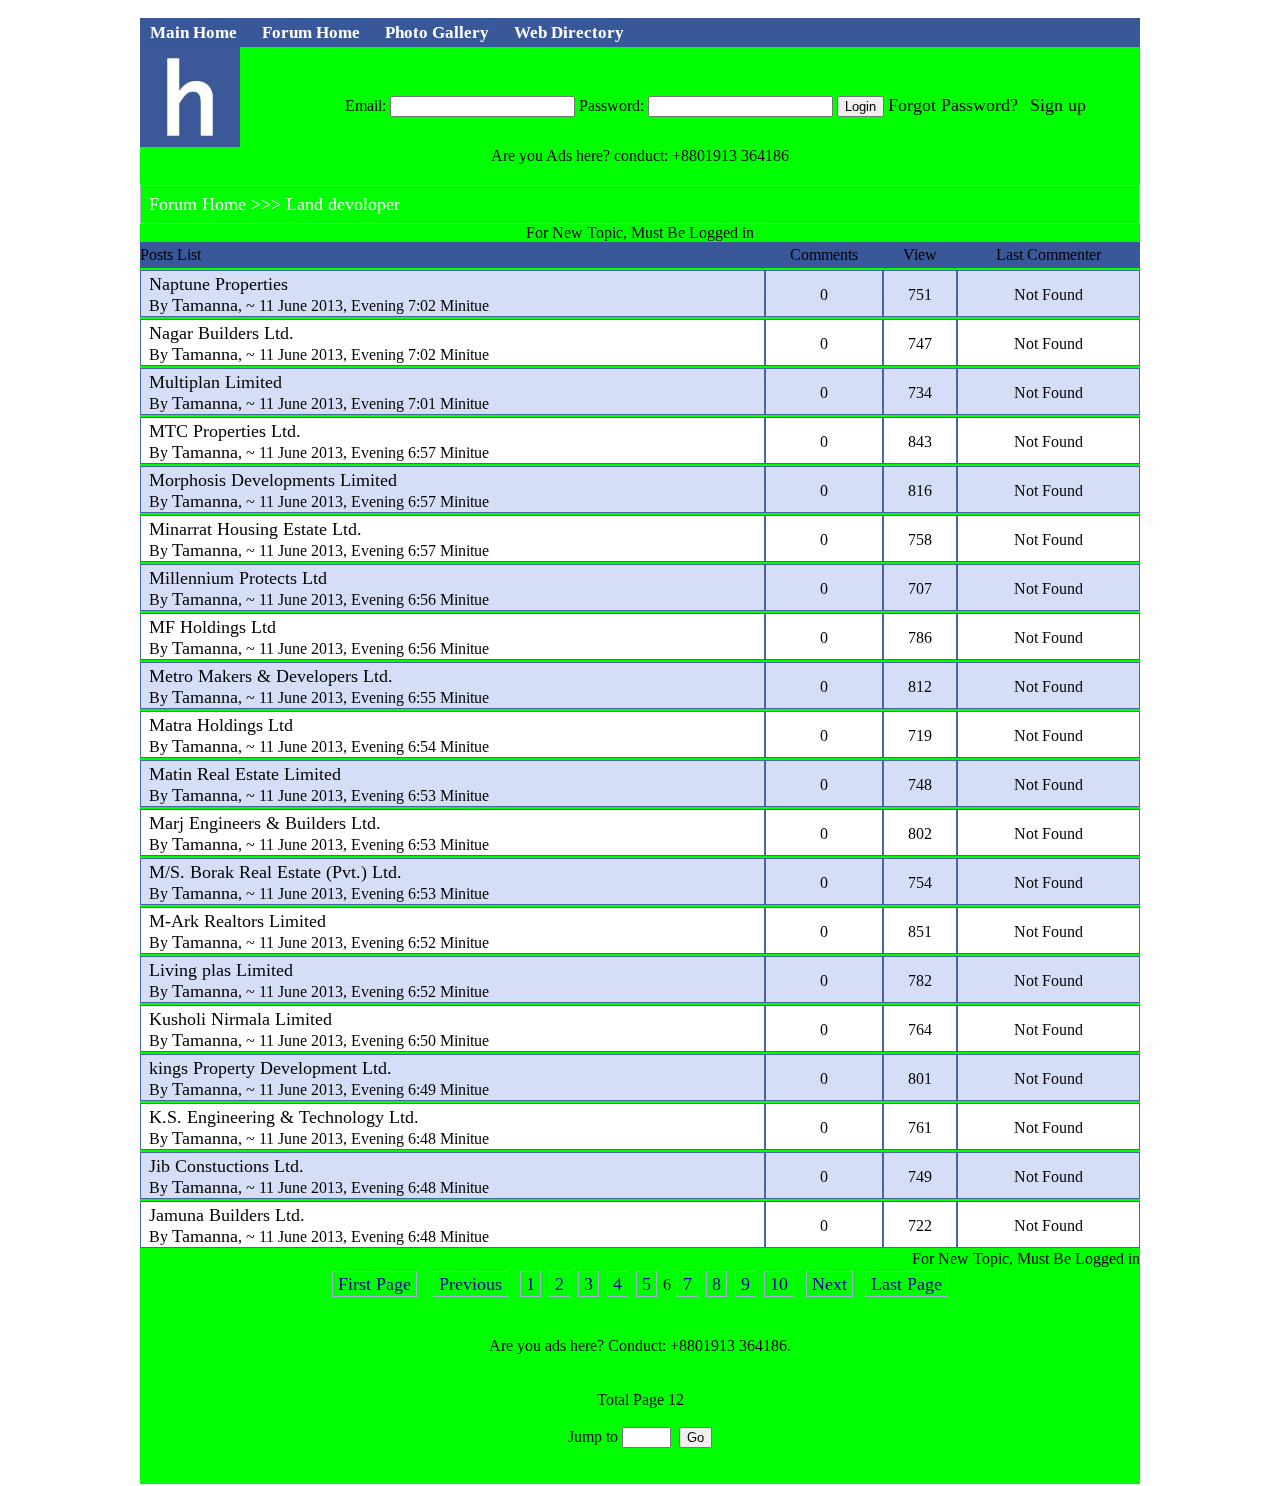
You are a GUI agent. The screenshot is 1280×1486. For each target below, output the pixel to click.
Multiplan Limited (215, 382)
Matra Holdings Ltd (221, 725)
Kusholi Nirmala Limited (240, 1019)
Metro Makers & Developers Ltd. (271, 676)
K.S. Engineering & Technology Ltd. (284, 1117)
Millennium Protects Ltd (238, 578)
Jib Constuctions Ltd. (226, 1166)
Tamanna (205, 305)
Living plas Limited (221, 970)
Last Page (906, 1284)
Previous (470, 1284)
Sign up (1058, 105)
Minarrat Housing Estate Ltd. (255, 529)
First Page (374, 1284)
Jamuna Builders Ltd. (227, 1215)
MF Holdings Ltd (212, 627)
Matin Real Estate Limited (245, 774)
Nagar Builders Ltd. (221, 333)
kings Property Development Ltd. (270, 1068)
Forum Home (197, 204)
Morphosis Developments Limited (273, 480)
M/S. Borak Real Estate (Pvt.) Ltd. (275, 872)
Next (829, 1284)
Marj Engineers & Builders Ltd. (265, 823)
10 (779, 1284)
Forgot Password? (953, 105)
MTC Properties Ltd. (225, 431)
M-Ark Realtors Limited (237, 921)
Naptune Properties (218, 284)
